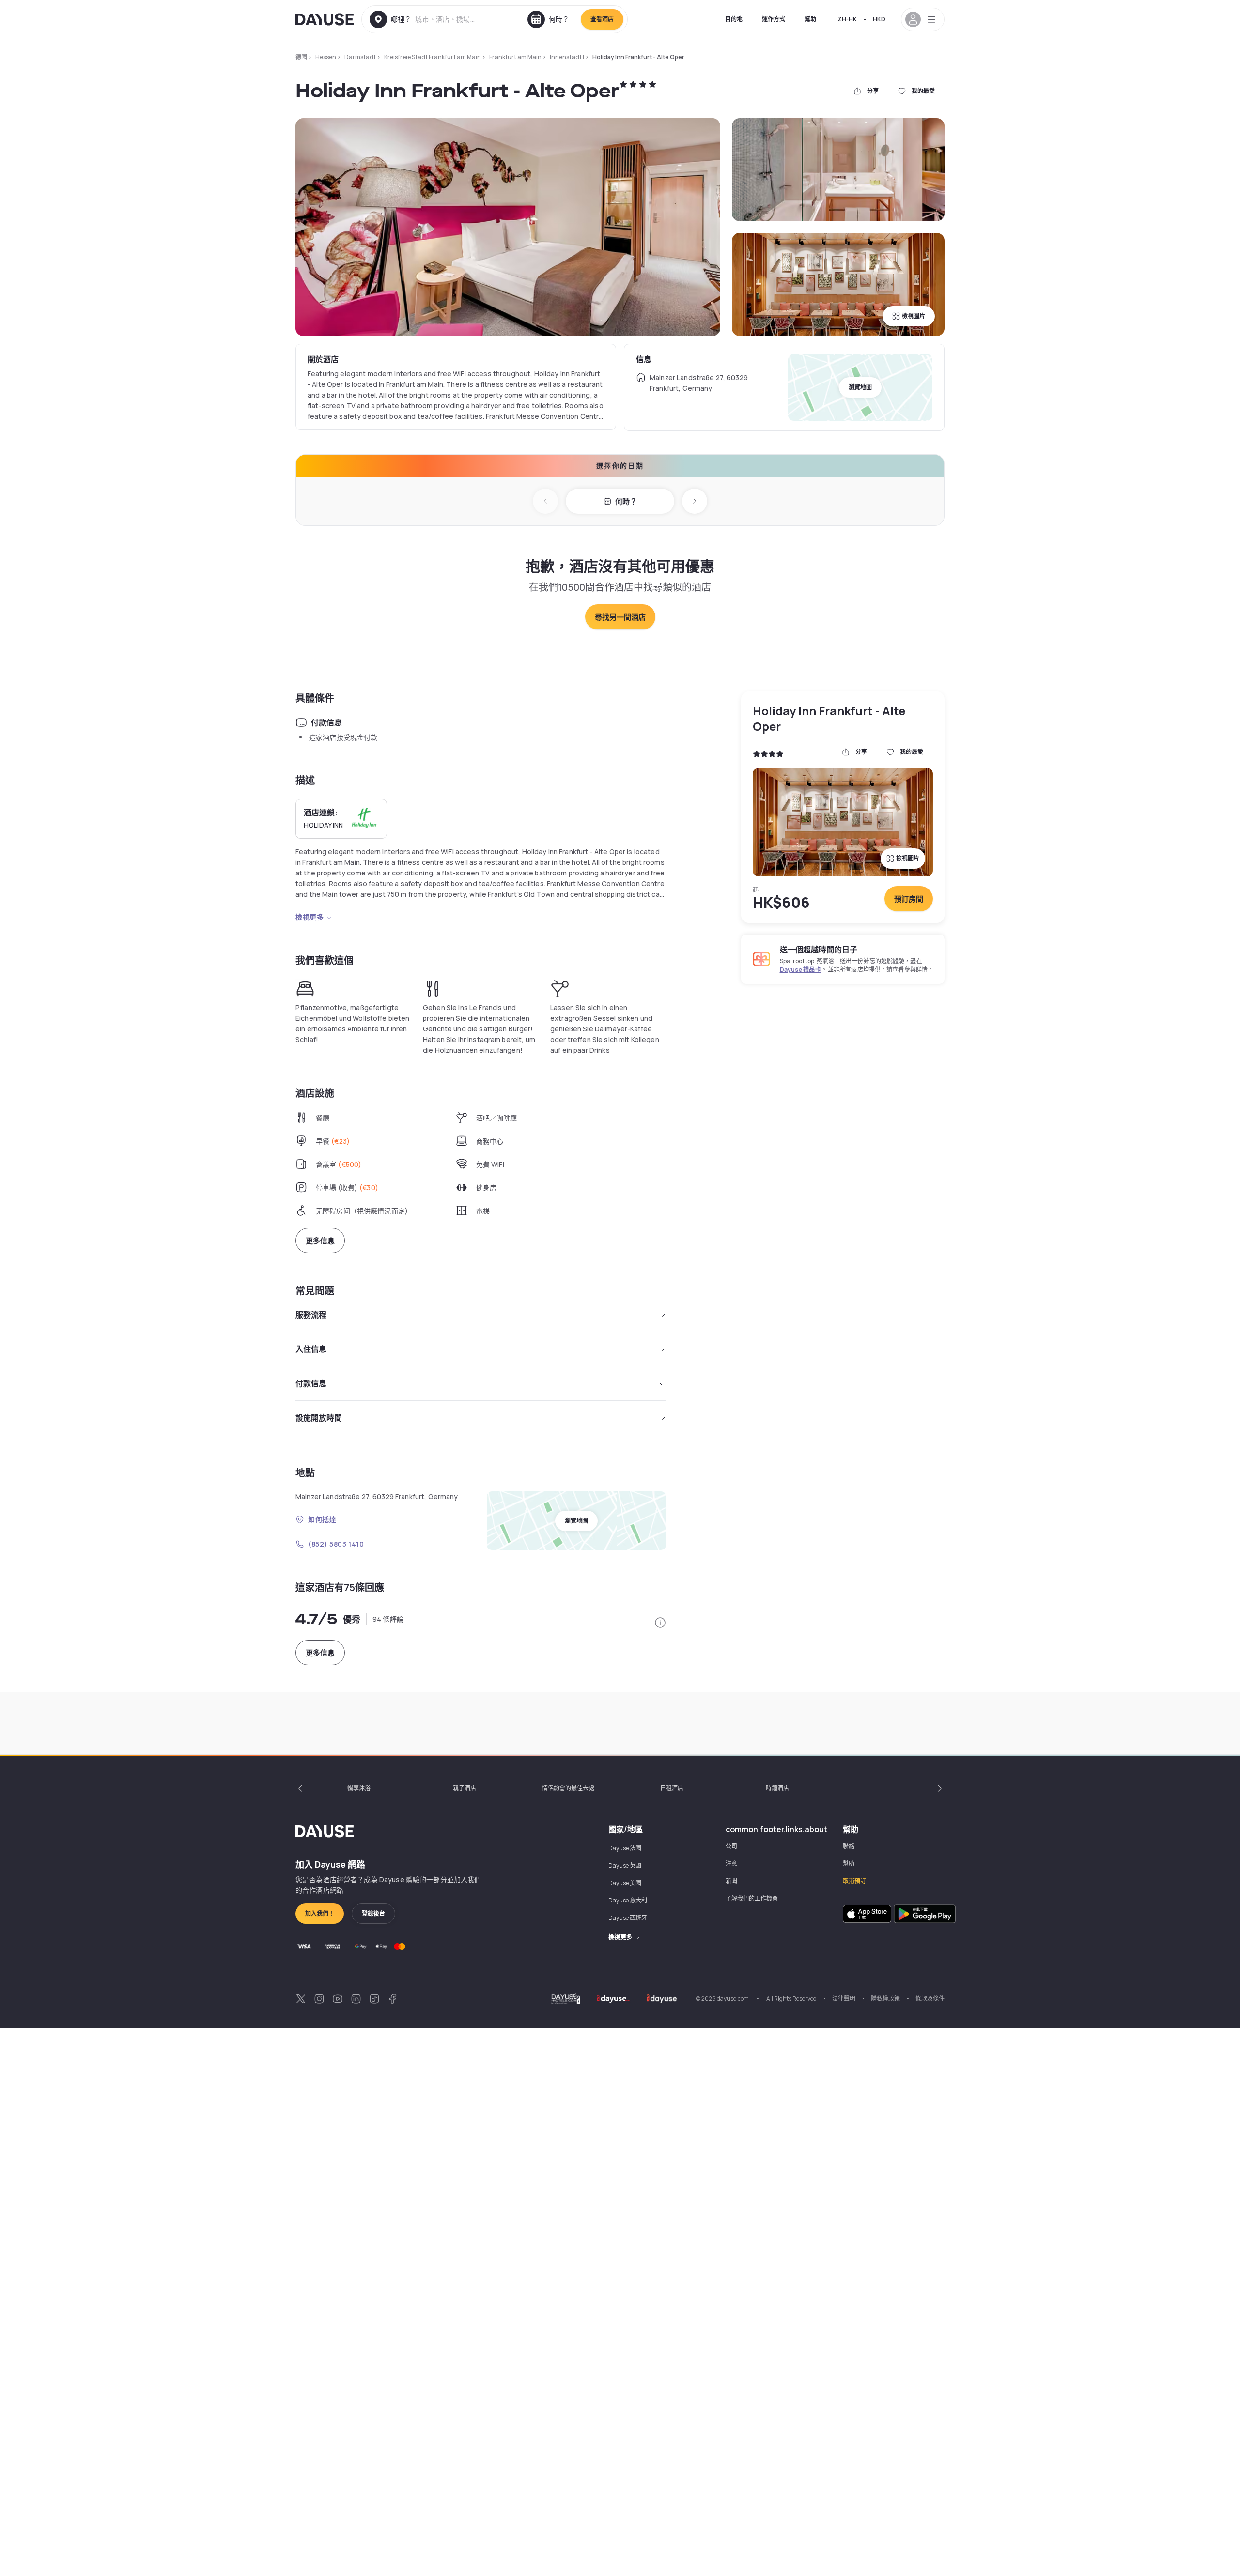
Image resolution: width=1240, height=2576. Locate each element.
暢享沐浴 (359, 1788)
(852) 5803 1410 (336, 1544)
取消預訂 (854, 1881)
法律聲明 (844, 1999)
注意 (731, 1863)
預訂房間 (909, 899)
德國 (301, 57)
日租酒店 (672, 1788)
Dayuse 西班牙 (628, 1918)
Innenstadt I (567, 57)
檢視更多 (310, 917)
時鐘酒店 (777, 1788)
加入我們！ (320, 1913)
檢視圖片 (914, 316)
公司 (731, 1846)
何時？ (626, 501)
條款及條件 (930, 1999)
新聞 (731, 1881)
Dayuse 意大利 (628, 1900)
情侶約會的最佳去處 (568, 1788)
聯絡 (849, 1846)
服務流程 (311, 1315)
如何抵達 (322, 1519)
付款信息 (311, 1383)
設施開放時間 (319, 1418)
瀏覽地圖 (860, 387)
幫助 (810, 19)
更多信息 (320, 1241)
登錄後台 (373, 1913)
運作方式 (774, 19)
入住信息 (311, 1349)
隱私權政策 (885, 1999)
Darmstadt (360, 57)
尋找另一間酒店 (620, 617)
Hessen (326, 57)
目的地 (734, 19)
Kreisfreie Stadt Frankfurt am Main (433, 57)
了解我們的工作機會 (752, 1898)
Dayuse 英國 (625, 1865)
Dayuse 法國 (625, 1848)
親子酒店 (465, 1788)
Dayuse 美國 (625, 1883)
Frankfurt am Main (515, 57)
